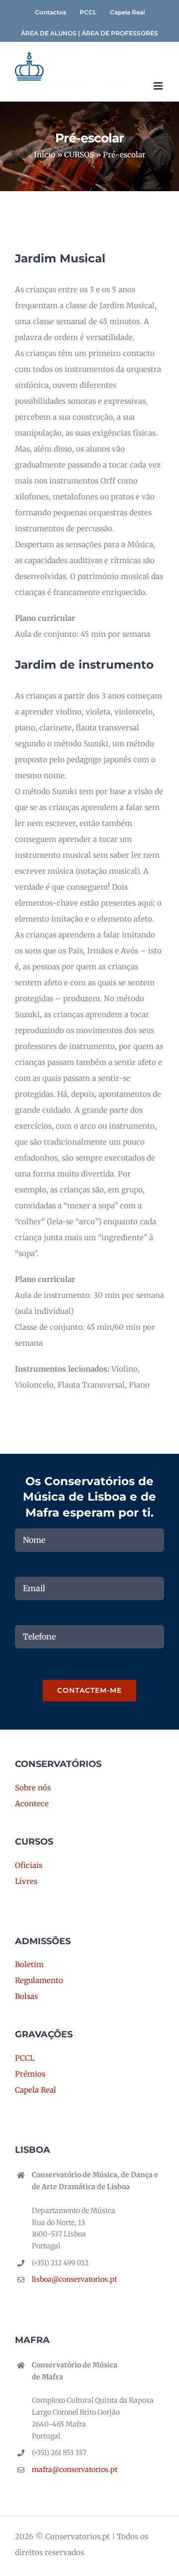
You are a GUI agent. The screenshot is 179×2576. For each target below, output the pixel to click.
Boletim (29, 1964)
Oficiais (29, 1865)
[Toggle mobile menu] (159, 86)
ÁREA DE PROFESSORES (120, 33)
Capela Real (36, 2090)
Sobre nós (33, 1788)
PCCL (25, 2058)
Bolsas (26, 1996)
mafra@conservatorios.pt (75, 2469)
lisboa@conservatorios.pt (74, 2279)
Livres (26, 1881)
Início (45, 155)
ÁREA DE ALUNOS (49, 33)
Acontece (32, 1804)
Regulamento (39, 1980)
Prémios (30, 2074)
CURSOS (79, 155)
